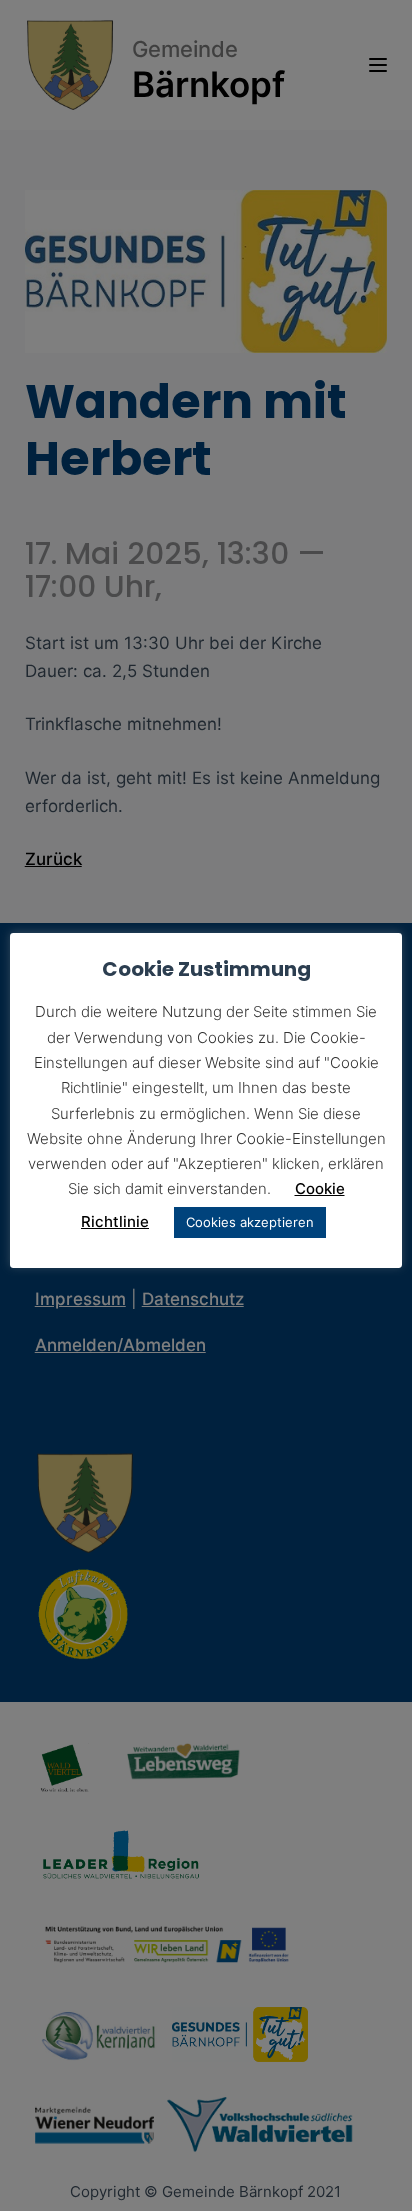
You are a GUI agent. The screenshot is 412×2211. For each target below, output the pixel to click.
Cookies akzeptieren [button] (250, 1222)
